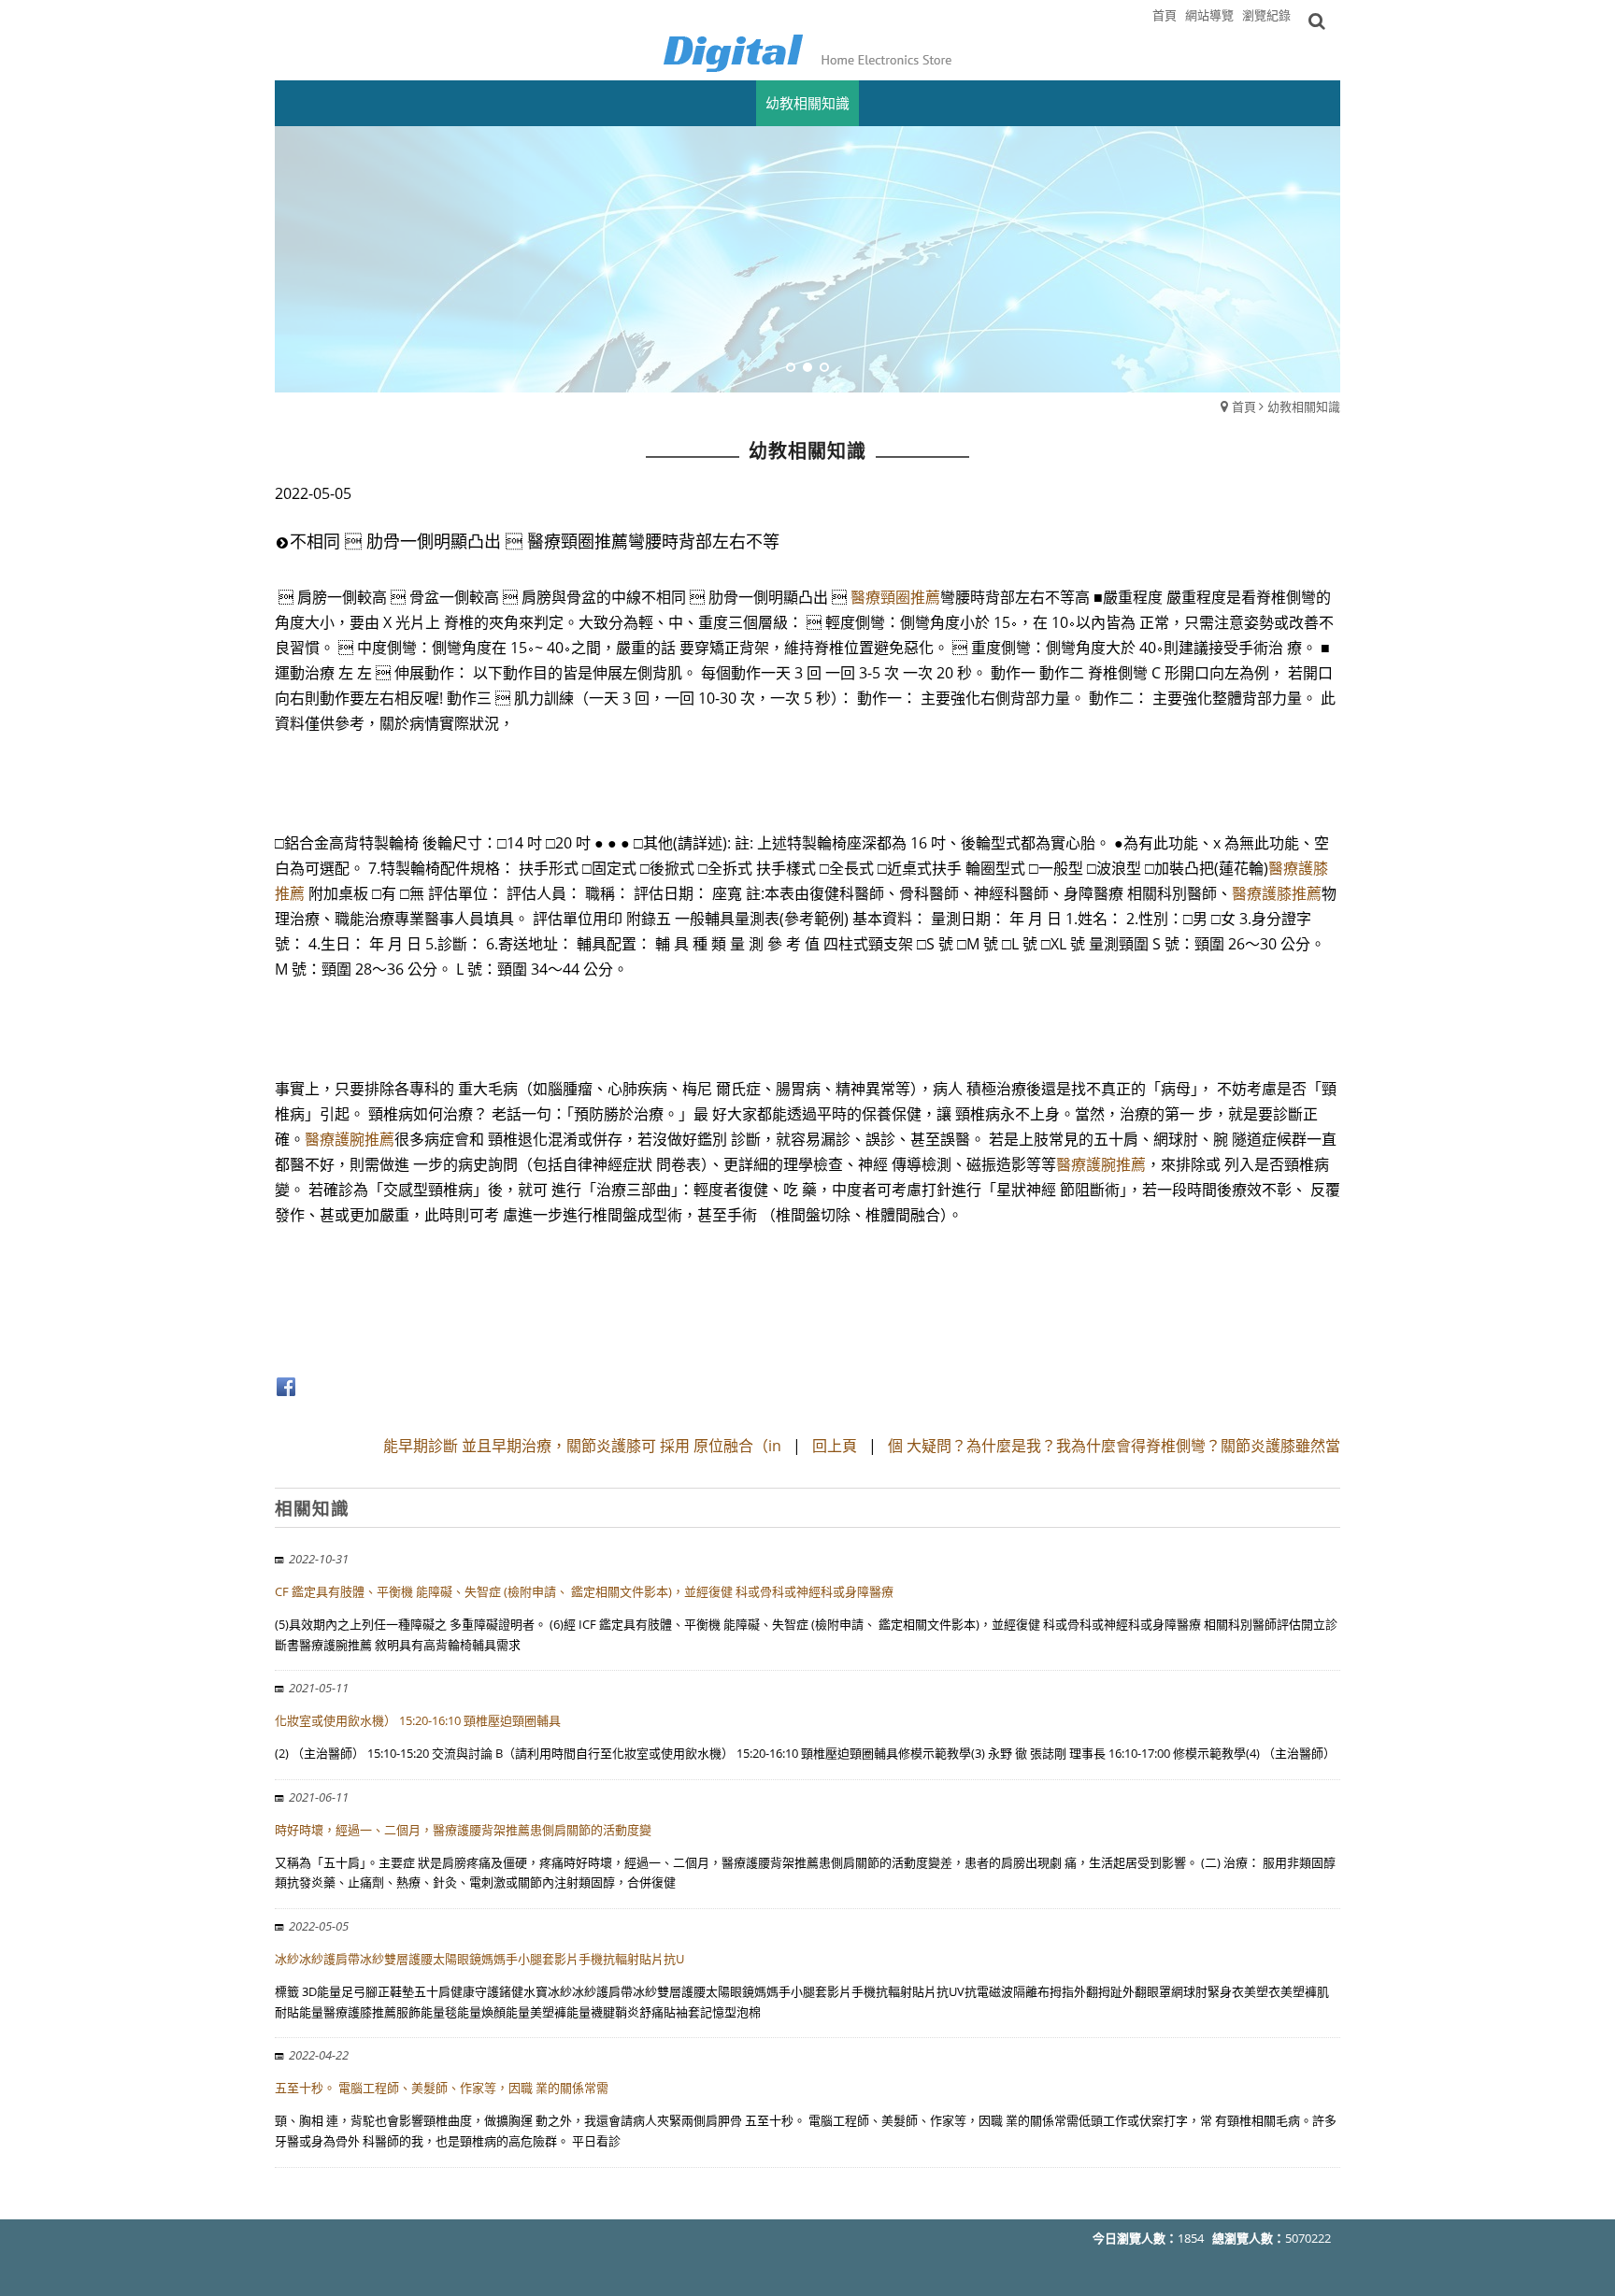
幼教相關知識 (1304, 406)
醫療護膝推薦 (1277, 893)
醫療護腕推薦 (350, 1139)
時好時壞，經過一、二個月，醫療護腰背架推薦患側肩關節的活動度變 (463, 1830)
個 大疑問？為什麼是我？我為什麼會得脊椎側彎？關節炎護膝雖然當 (1114, 1446)
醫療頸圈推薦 (895, 597)
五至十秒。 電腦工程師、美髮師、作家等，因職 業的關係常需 (442, 2088)
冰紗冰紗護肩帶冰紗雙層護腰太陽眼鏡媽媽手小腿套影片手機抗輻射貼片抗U (479, 1959)
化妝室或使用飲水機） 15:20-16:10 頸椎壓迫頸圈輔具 (418, 1720)
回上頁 (835, 1446)
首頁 (1244, 406)
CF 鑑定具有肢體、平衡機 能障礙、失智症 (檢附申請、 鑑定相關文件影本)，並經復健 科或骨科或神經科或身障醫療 (584, 1591)
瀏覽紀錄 (1266, 15)
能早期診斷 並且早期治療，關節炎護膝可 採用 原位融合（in (584, 1446)
